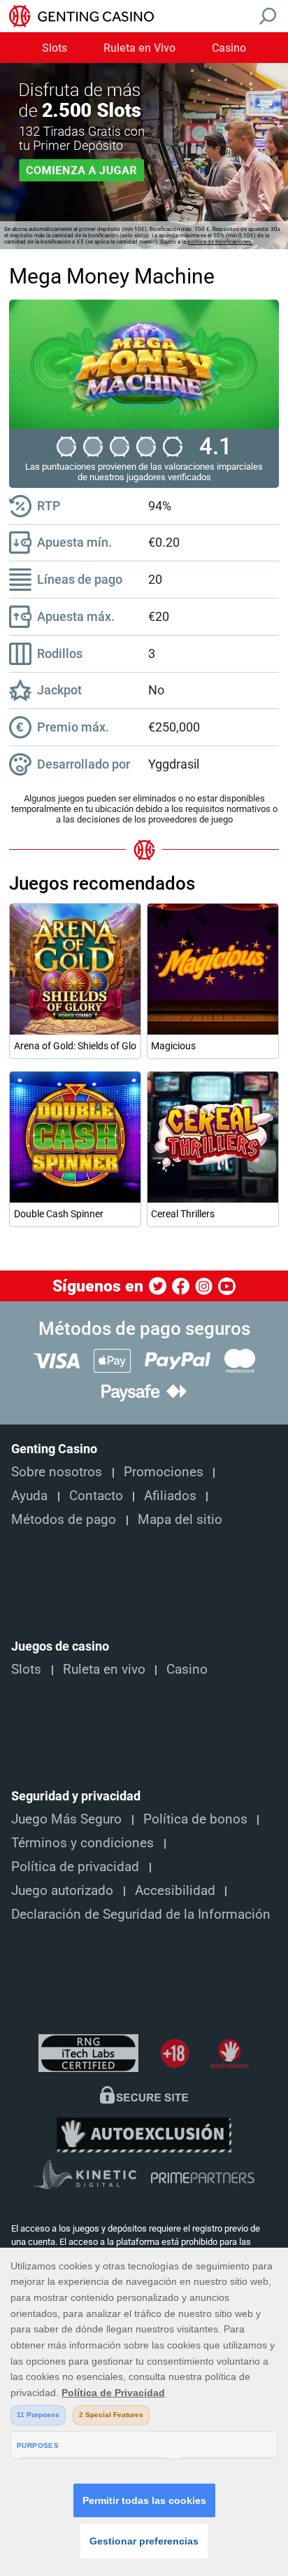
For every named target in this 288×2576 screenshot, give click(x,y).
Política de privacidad (75, 1867)
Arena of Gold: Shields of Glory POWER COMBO (75, 1046)
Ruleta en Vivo (139, 48)
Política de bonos (195, 1819)
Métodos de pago (64, 1520)
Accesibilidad (175, 1891)
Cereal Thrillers (183, 1214)
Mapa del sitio (180, 1520)
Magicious (173, 1046)
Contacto (96, 1496)
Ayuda (29, 1496)
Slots (55, 48)
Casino (229, 48)
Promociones (164, 1472)
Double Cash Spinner (59, 1214)
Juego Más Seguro (66, 1819)
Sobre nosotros (57, 1472)
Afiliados (170, 1496)
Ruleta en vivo (104, 1669)
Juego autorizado (62, 1891)
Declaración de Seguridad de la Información (141, 1914)
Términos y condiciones (82, 1843)
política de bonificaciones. (220, 242)
